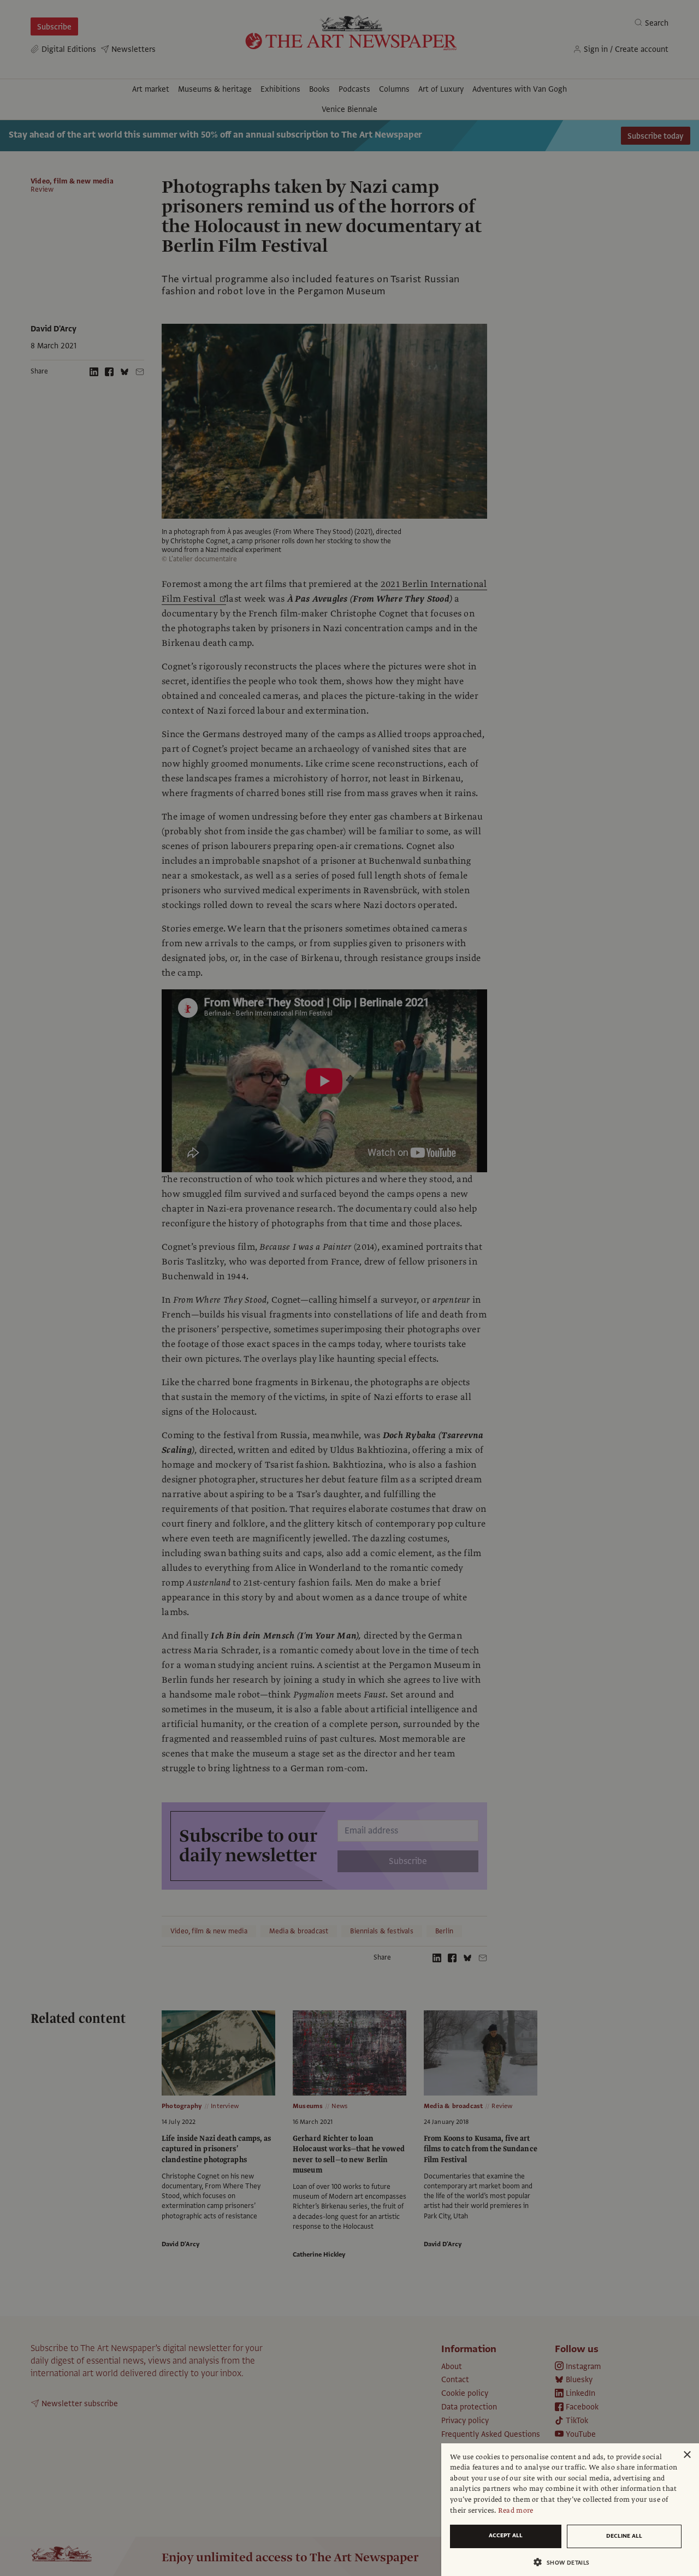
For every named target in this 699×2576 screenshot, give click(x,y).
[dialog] (570, 2510)
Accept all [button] (506, 2535)
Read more (516, 2510)
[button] (566, 2562)
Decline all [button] (624, 2536)
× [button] (687, 2455)
